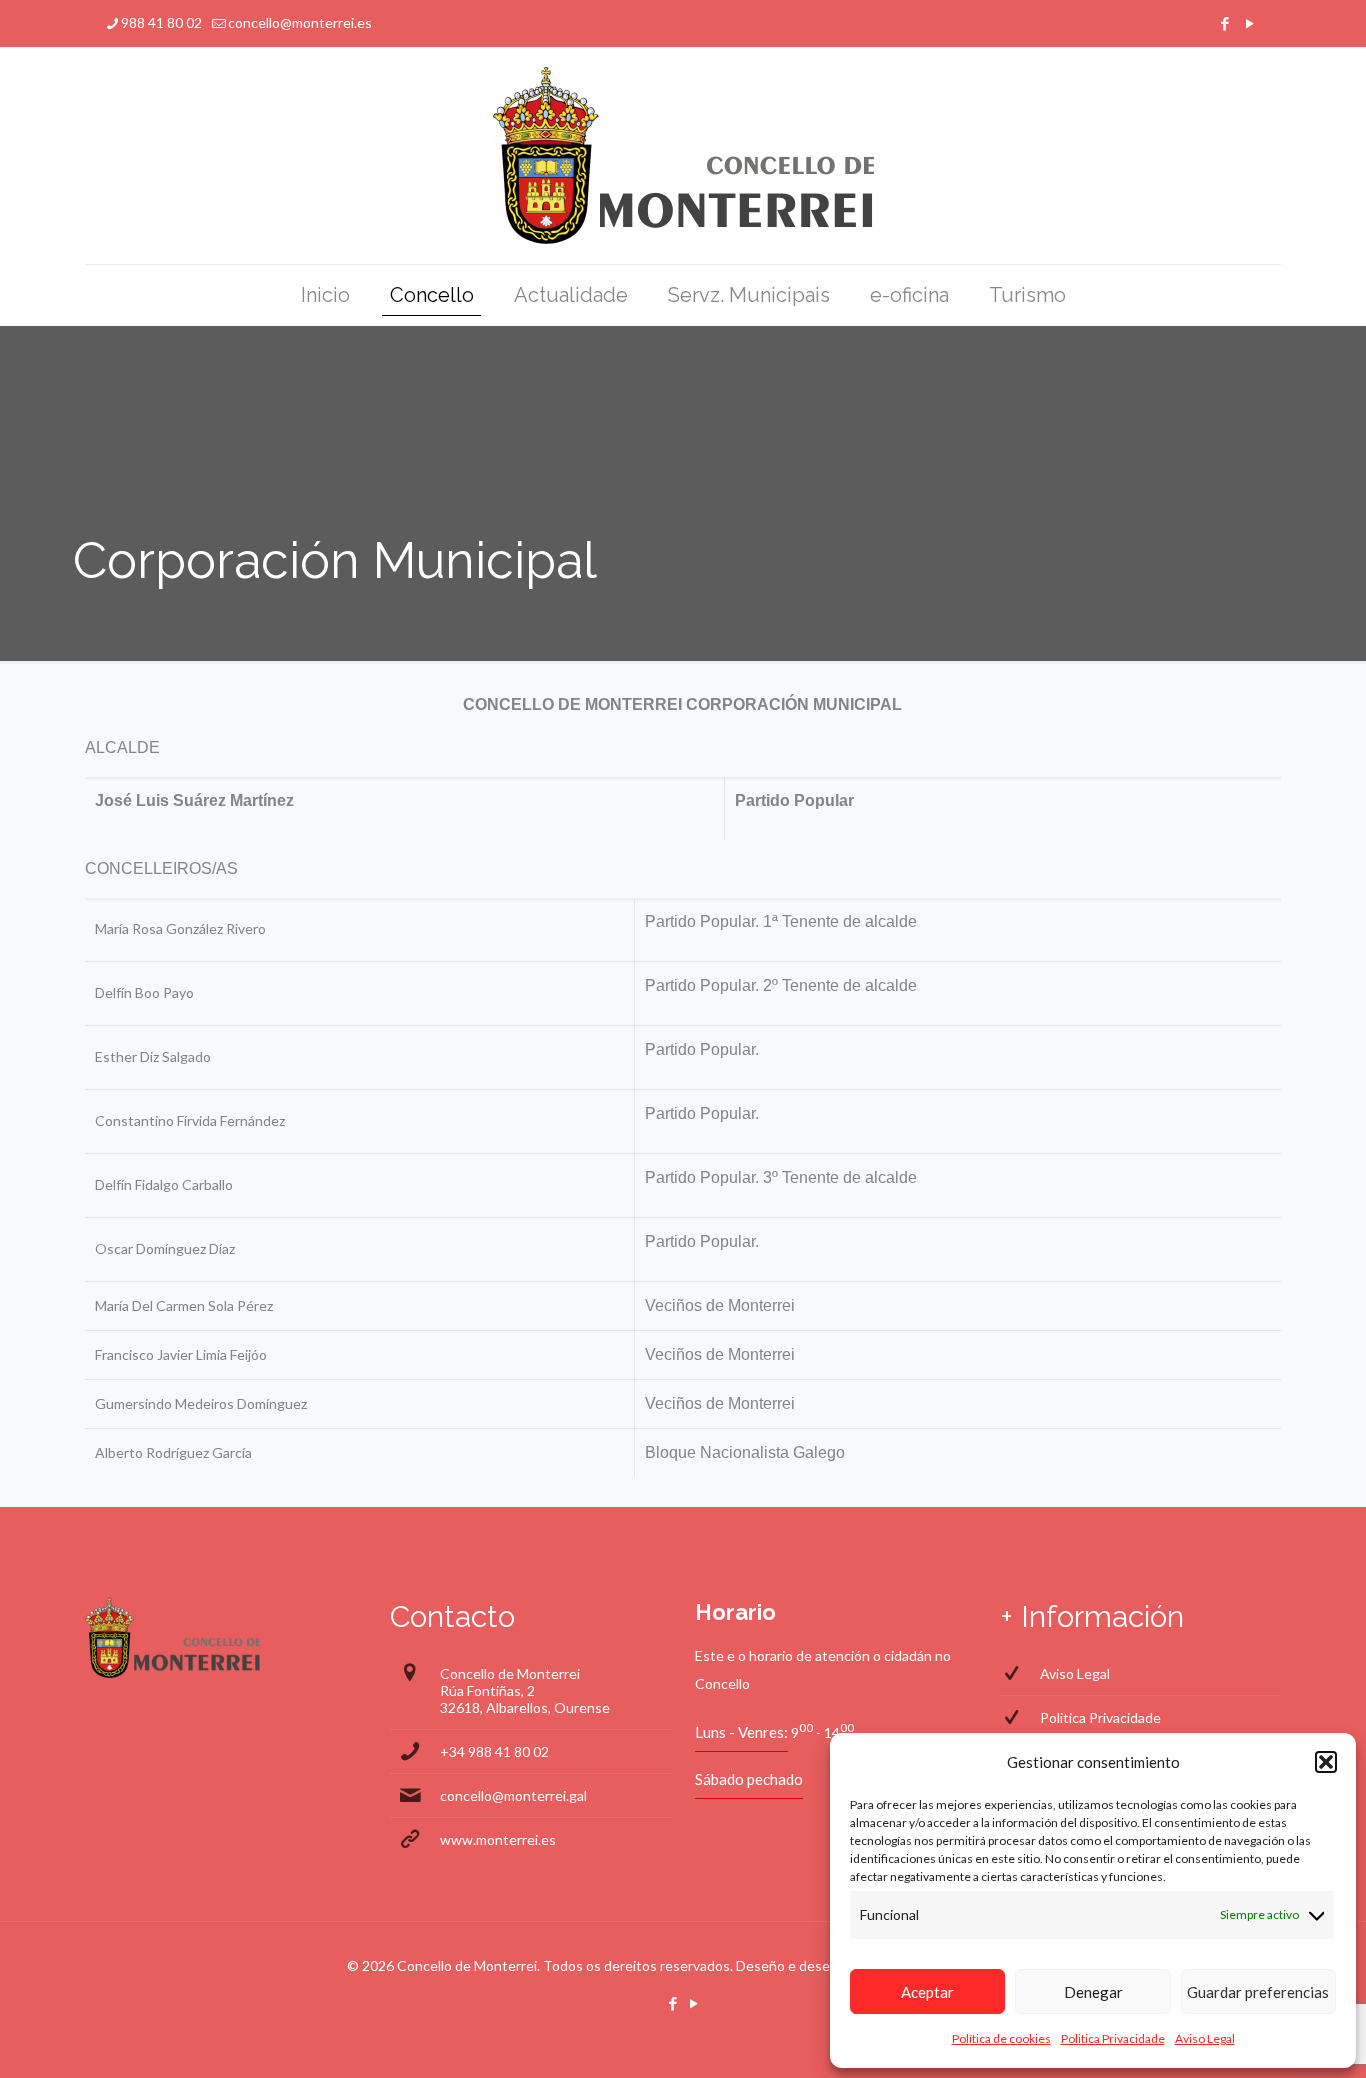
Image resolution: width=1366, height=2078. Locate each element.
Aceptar (927, 1992)
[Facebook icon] (1224, 23)
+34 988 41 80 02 (494, 1751)
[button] (1326, 1762)
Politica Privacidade (1113, 2038)
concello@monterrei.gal (513, 1795)
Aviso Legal (1205, 2038)
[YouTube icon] (1249, 23)
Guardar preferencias (1258, 1992)
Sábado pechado (749, 1779)
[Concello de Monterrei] (683, 155)
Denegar (1093, 1992)
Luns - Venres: (741, 1732)
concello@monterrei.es (300, 22)
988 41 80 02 (161, 22)
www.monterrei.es (498, 1839)
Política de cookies (1001, 2038)
